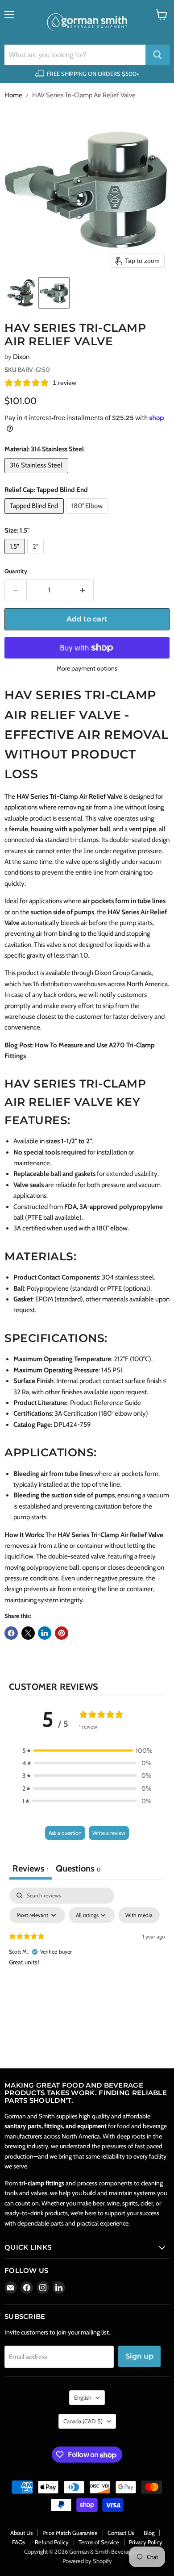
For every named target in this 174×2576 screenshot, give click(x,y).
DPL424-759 (72, 1425)
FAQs (19, 2542)
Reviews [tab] (31, 1868)
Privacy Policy (146, 2542)
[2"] (37, 556)
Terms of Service (99, 2542)
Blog (149, 2533)
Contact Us (121, 2533)
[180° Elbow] (88, 516)
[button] (21, 293)
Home (13, 95)
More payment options (87, 668)
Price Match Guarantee (70, 2533)
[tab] (78, 1869)
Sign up (139, 2356)
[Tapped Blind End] (35, 516)
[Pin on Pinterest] (62, 1633)
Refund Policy (52, 2542)
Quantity (16, 571)
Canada (83, 2421)
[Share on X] (28, 1633)
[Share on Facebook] (11, 1633)
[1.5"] (16, 556)
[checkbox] (139, 1915)
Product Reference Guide (106, 1403)
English (83, 2397)
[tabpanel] (87, 1955)
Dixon (21, 357)
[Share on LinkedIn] (45, 1633)
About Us (21, 2533)
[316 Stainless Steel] (37, 475)
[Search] (157, 55)
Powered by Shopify (87, 2561)
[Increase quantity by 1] (83, 590)
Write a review (109, 1833)
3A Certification (76, 1413)
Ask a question (65, 1833)
